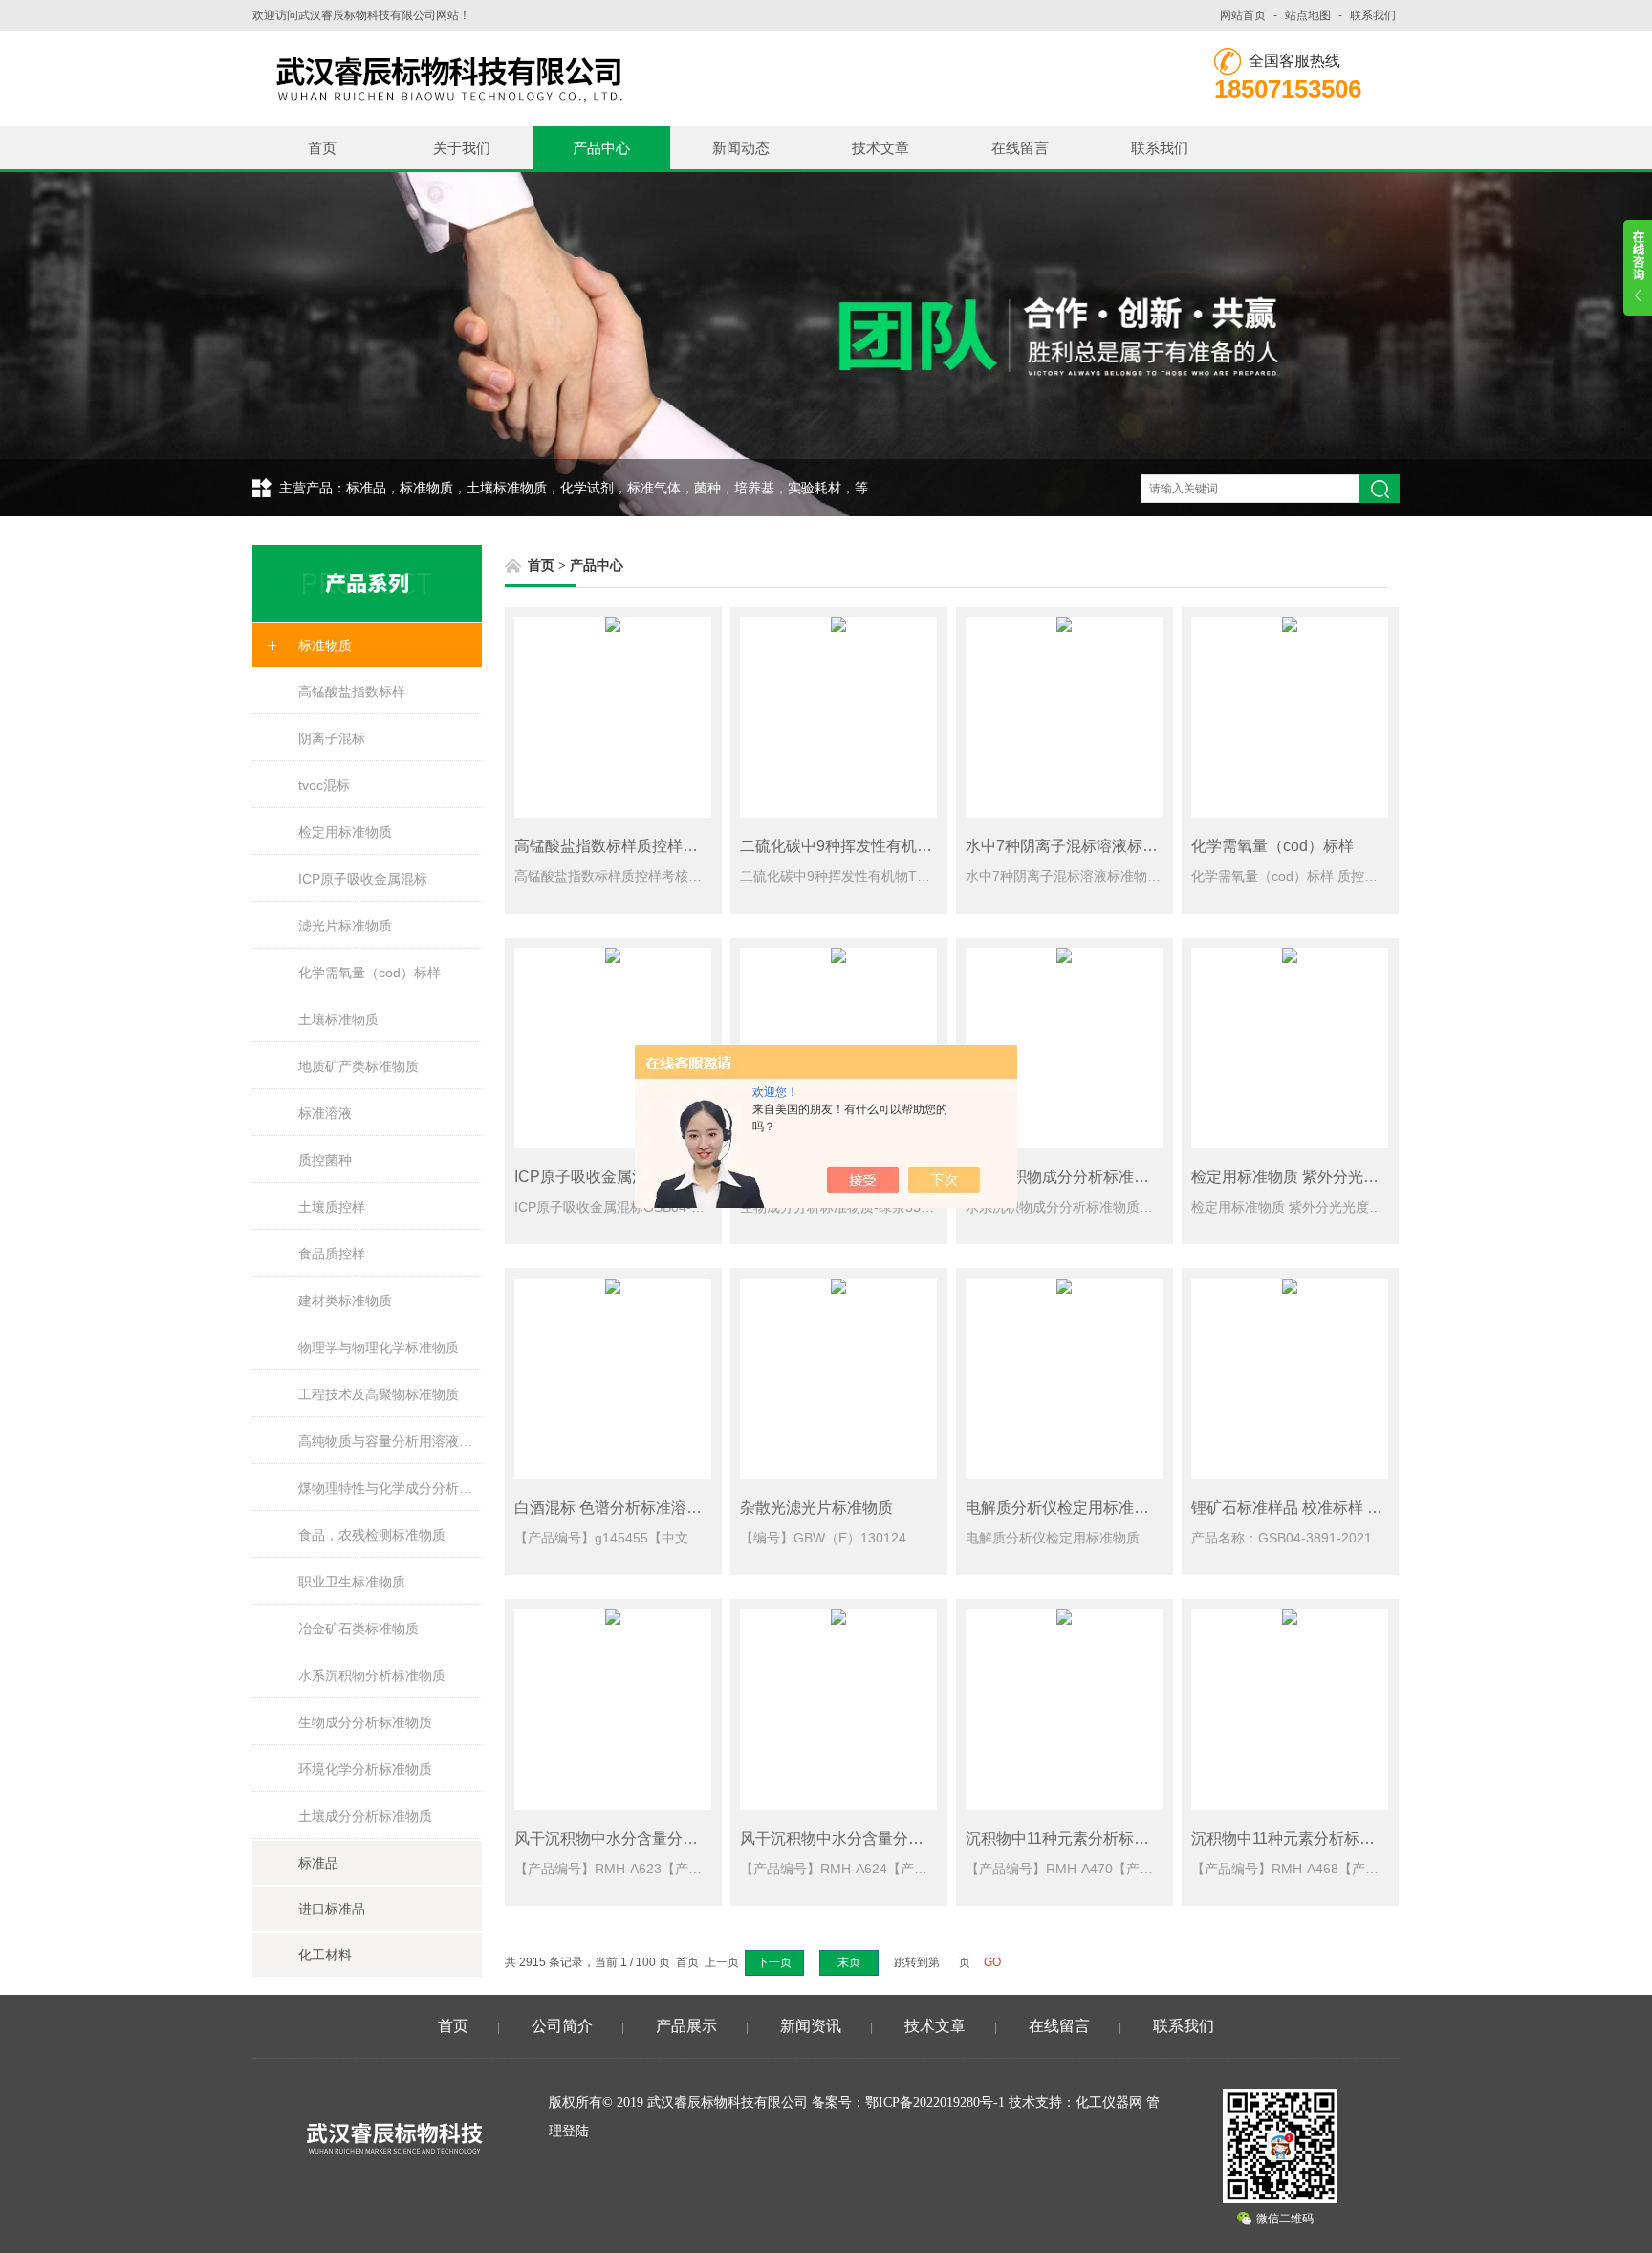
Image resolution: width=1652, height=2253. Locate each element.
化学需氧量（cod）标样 (370, 973)
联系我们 (1373, 15)
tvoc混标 (324, 785)
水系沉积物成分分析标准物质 (1065, 1177)
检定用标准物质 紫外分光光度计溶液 (1315, 1177)
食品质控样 (332, 1254)
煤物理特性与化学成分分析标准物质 (390, 1488)
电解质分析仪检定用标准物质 (1065, 1508)
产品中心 (601, 148)
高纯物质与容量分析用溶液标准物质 (390, 1441)
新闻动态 (741, 148)
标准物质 (325, 645)
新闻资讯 (811, 2026)
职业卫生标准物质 (352, 1582)
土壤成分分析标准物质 (365, 1816)
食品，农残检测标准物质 (372, 1535)
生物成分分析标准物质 (365, 1722)
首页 (322, 148)
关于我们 (462, 148)
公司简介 (562, 2026)
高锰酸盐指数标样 (352, 691)
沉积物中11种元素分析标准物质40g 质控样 (1110, 1838)
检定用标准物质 (345, 832)
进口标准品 (332, 1909)
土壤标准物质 (338, 1019)
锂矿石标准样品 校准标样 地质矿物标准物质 (1340, 1508)
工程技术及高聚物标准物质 (379, 1394)
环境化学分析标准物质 (365, 1769)
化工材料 (325, 1955)
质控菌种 (325, 1160)
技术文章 (880, 148)
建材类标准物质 (345, 1301)
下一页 (774, 1962)
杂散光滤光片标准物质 (816, 1508)
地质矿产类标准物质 (359, 1066)
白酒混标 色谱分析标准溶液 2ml (622, 1508)
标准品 (318, 1863)
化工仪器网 (1109, 2102)
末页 (849, 1962)
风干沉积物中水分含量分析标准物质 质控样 (662, 1838)
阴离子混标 (332, 738)
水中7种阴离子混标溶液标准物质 (1077, 846)
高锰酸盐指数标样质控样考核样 (621, 846)
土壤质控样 (332, 1207)
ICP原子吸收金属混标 (363, 879)
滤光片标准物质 (345, 926)
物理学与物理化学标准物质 (379, 1347)
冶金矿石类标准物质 (359, 1629)
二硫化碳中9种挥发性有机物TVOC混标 (873, 846)
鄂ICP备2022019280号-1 (935, 2102)
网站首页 (1243, 15)
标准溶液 (325, 1113)
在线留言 (1020, 148)
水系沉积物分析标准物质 (372, 1675)
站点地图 (1308, 15)
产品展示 (686, 2026)
